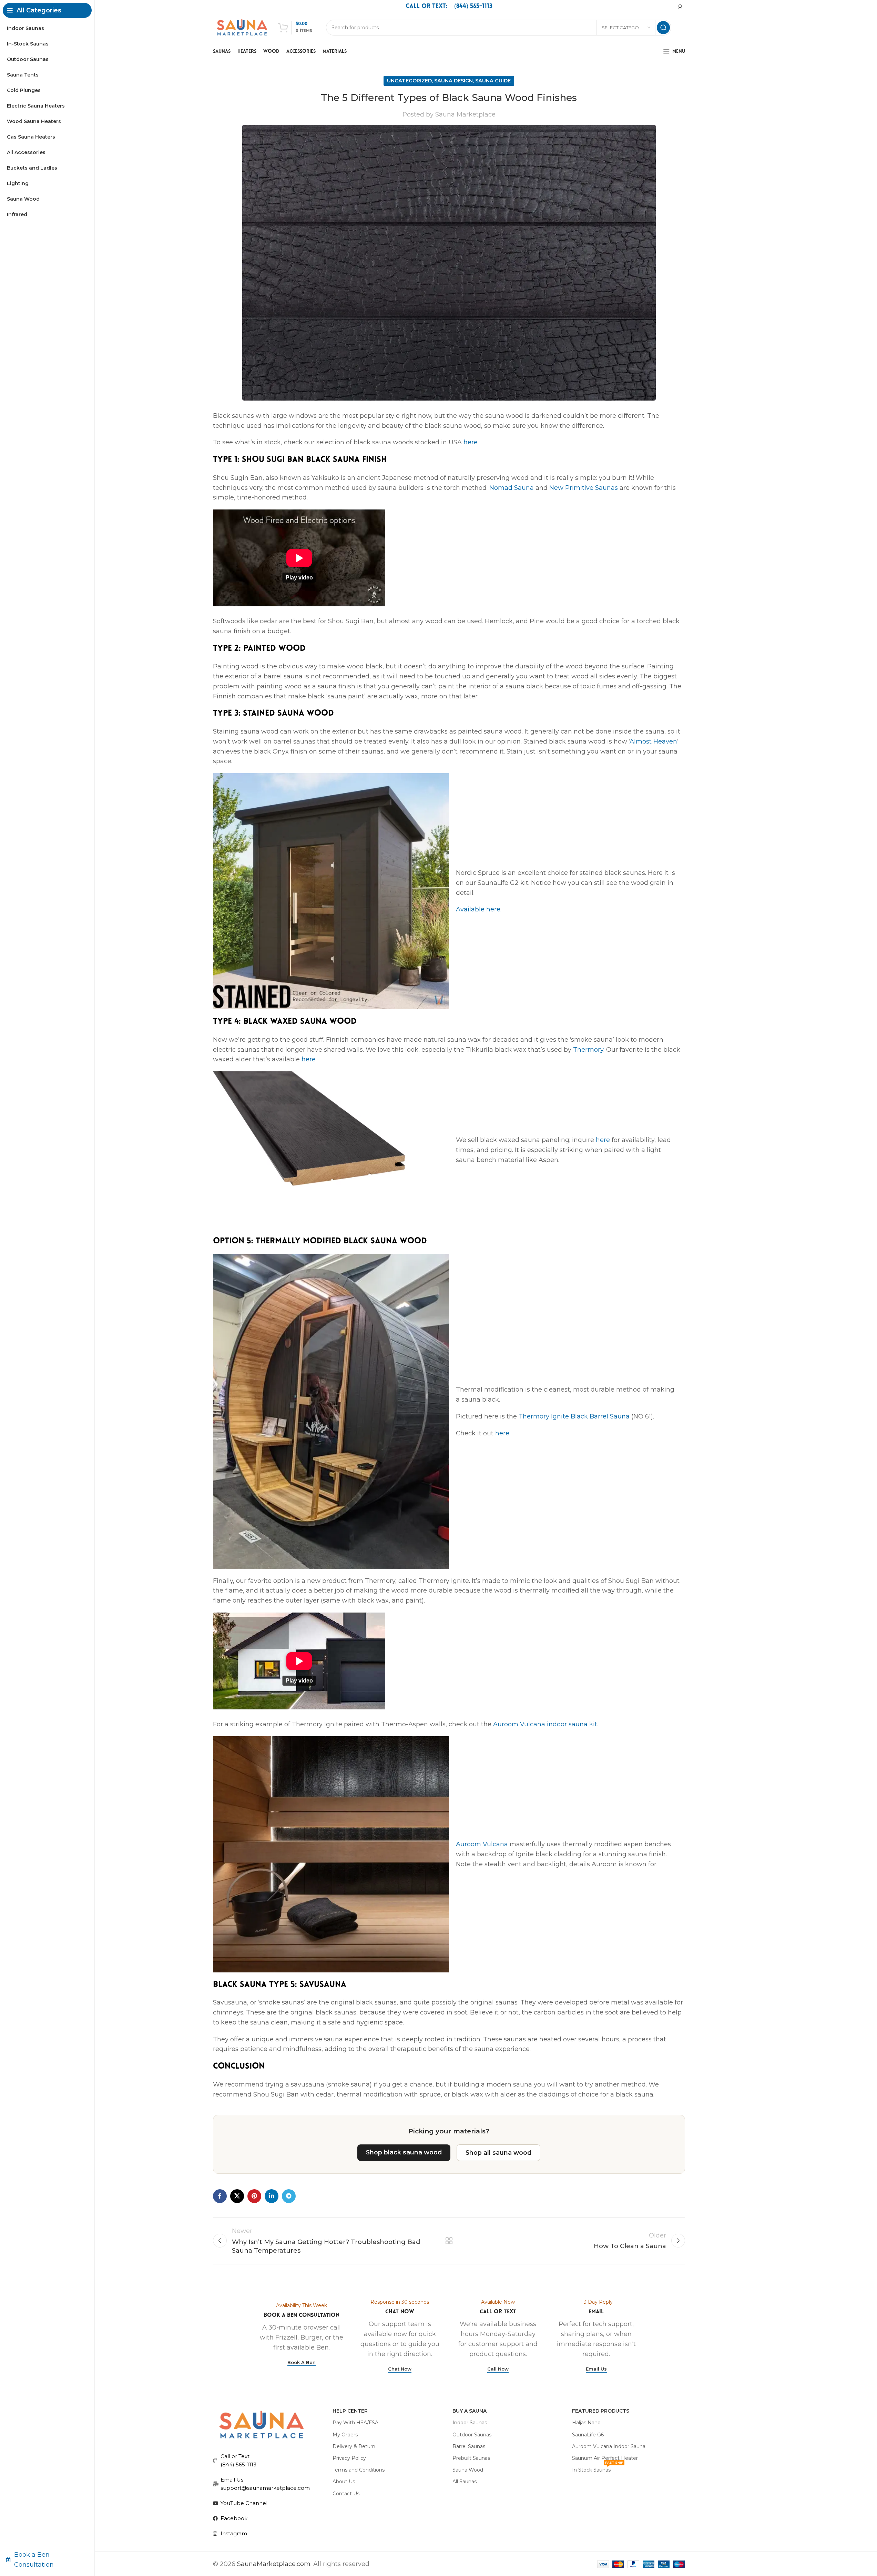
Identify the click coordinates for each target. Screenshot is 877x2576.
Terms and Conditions (359, 2470)
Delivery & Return (354, 2446)
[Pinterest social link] (254, 2196)
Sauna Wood (468, 2470)
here (471, 442)
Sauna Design (453, 81)
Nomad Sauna (512, 488)
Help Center (350, 2411)
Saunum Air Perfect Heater (605, 2458)
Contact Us (346, 2494)
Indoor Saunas (470, 2423)
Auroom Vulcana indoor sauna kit (545, 1724)
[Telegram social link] (289, 2196)
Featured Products (601, 2411)
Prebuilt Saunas (471, 2458)
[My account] (680, 7)
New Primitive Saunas (584, 488)
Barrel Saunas (469, 2446)
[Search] (663, 28)
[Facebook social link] (220, 2196)
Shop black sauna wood (404, 2152)
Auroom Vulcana (482, 1844)
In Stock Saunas (598, 2468)
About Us (344, 2482)
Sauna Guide (493, 81)
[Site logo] (242, 27)
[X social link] (237, 2196)
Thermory (588, 1050)
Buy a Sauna (470, 2411)
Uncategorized (409, 81)
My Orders (345, 2435)
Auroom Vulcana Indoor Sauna (609, 2446)
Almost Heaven (653, 741)
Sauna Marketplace (465, 114)
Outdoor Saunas (472, 2435)
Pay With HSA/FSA (355, 2423)
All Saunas (465, 2482)
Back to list (449, 2241)
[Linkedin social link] (272, 2196)
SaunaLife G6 (588, 2435)
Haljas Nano (586, 2423)
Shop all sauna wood (498, 2153)
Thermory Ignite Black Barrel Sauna (574, 1416)
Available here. (479, 909)
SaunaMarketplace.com (274, 2564)
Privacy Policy (349, 2458)
